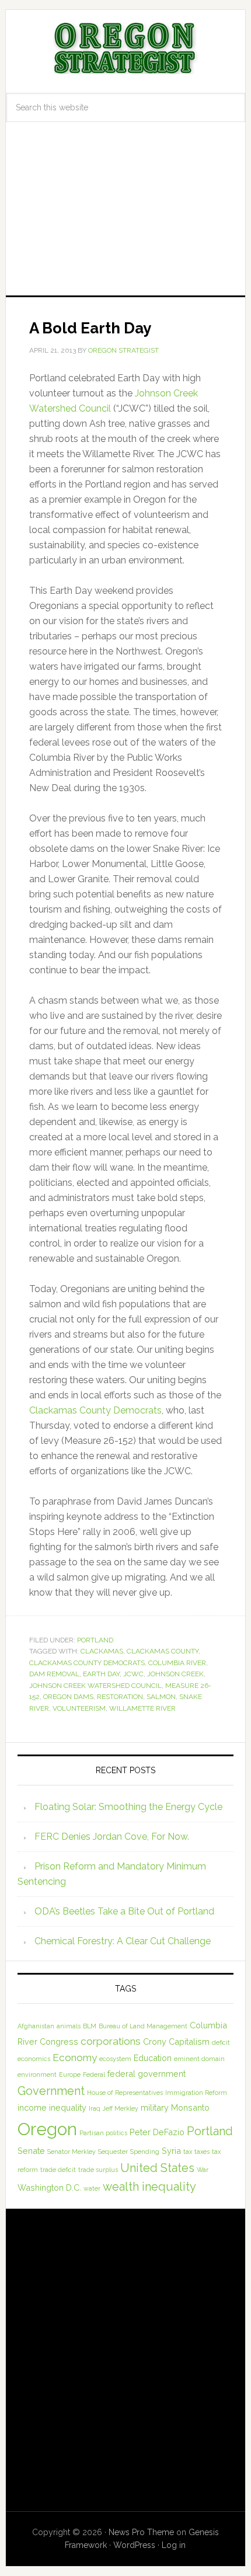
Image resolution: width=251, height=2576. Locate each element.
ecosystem (115, 2059)
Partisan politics (103, 2133)
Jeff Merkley (121, 2108)
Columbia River (177, 1663)
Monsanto (190, 2107)
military (155, 2107)
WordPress (134, 2545)
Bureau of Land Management (143, 2026)
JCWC (133, 1674)
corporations (111, 2041)
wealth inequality (149, 2187)
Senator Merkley (72, 2152)
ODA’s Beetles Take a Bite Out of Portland (124, 1911)
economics (34, 2059)
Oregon (47, 2129)
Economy (75, 2058)
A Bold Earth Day (90, 328)
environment (37, 2074)
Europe (70, 2074)
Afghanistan (36, 2026)
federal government (147, 2074)
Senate (31, 2151)
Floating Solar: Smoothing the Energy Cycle (128, 1807)
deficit (221, 2042)
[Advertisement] (125, 219)
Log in (174, 2545)
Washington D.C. (49, 2187)
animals (69, 2026)
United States (157, 2168)
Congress (59, 2041)
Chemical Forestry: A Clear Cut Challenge (123, 1941)
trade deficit (58, 2170)
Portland (95, 1640)
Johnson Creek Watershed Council (95, 1686)
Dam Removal (54, 1674)
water (92, 2188)
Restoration (120, 1697)
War (203, 2170)
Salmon (161, 1697)
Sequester (113, 2152)
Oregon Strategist (126, 48)
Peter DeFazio (157, 2132)
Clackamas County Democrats (95, 1410)
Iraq (95, 2108)
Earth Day (101, 1674)
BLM (90, 2026)
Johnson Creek (175, 1674)
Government (51, 2091)
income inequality (52, 2107)
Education (153, 2058)
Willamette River (142, 1708)
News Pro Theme (141, 2532)
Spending (145, 2152)
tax (188, 2152)
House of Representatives (125, 2093)
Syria (171, 2151)
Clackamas (102, 1651)
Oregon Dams (68, 1697)
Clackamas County (163, 1651)
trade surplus (98, 2170)
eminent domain (199, 2059)
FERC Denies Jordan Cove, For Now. (112, 1837)
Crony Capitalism (176, 2041)
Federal (94, 2074)
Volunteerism (79, 1708)
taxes (202, 2152)
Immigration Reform (196, 2093)
